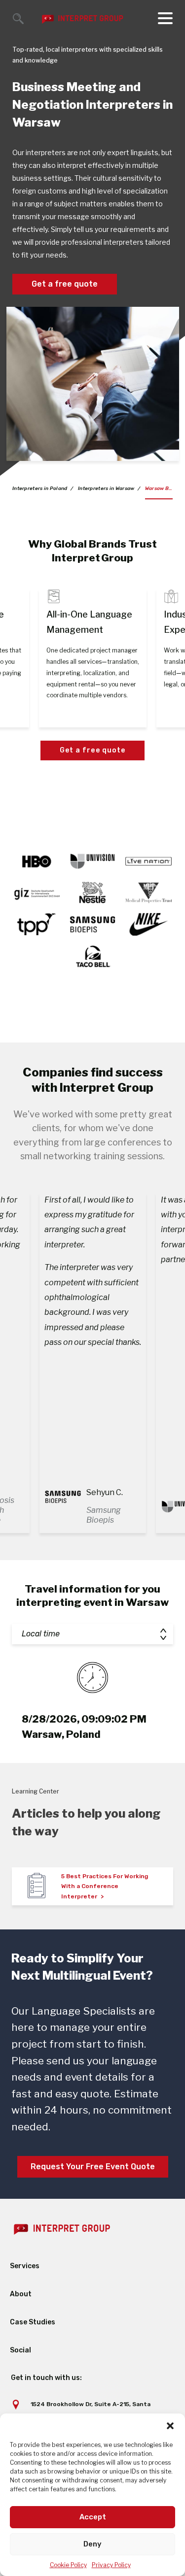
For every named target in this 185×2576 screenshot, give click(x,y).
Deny (92, 2544)
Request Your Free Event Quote (93, 2167)
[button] (170, 2426)
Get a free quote (65, 284)
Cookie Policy (68, 2565)
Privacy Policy (111, 2565)
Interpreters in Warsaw (106, 489)
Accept (93, 2517)
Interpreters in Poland (40, 489)
